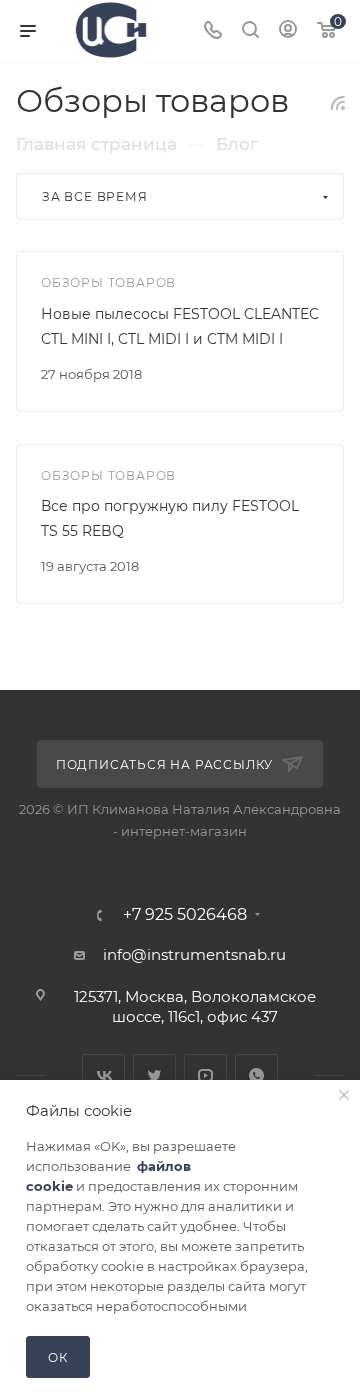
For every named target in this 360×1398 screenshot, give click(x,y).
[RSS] (338, 102)
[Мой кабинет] (288, 31)
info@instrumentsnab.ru (194, 954)
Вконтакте (103, 1075)
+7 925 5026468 (185, 915)
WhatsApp (256, 1075)
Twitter (154, 1075)
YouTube (205, 1075)
